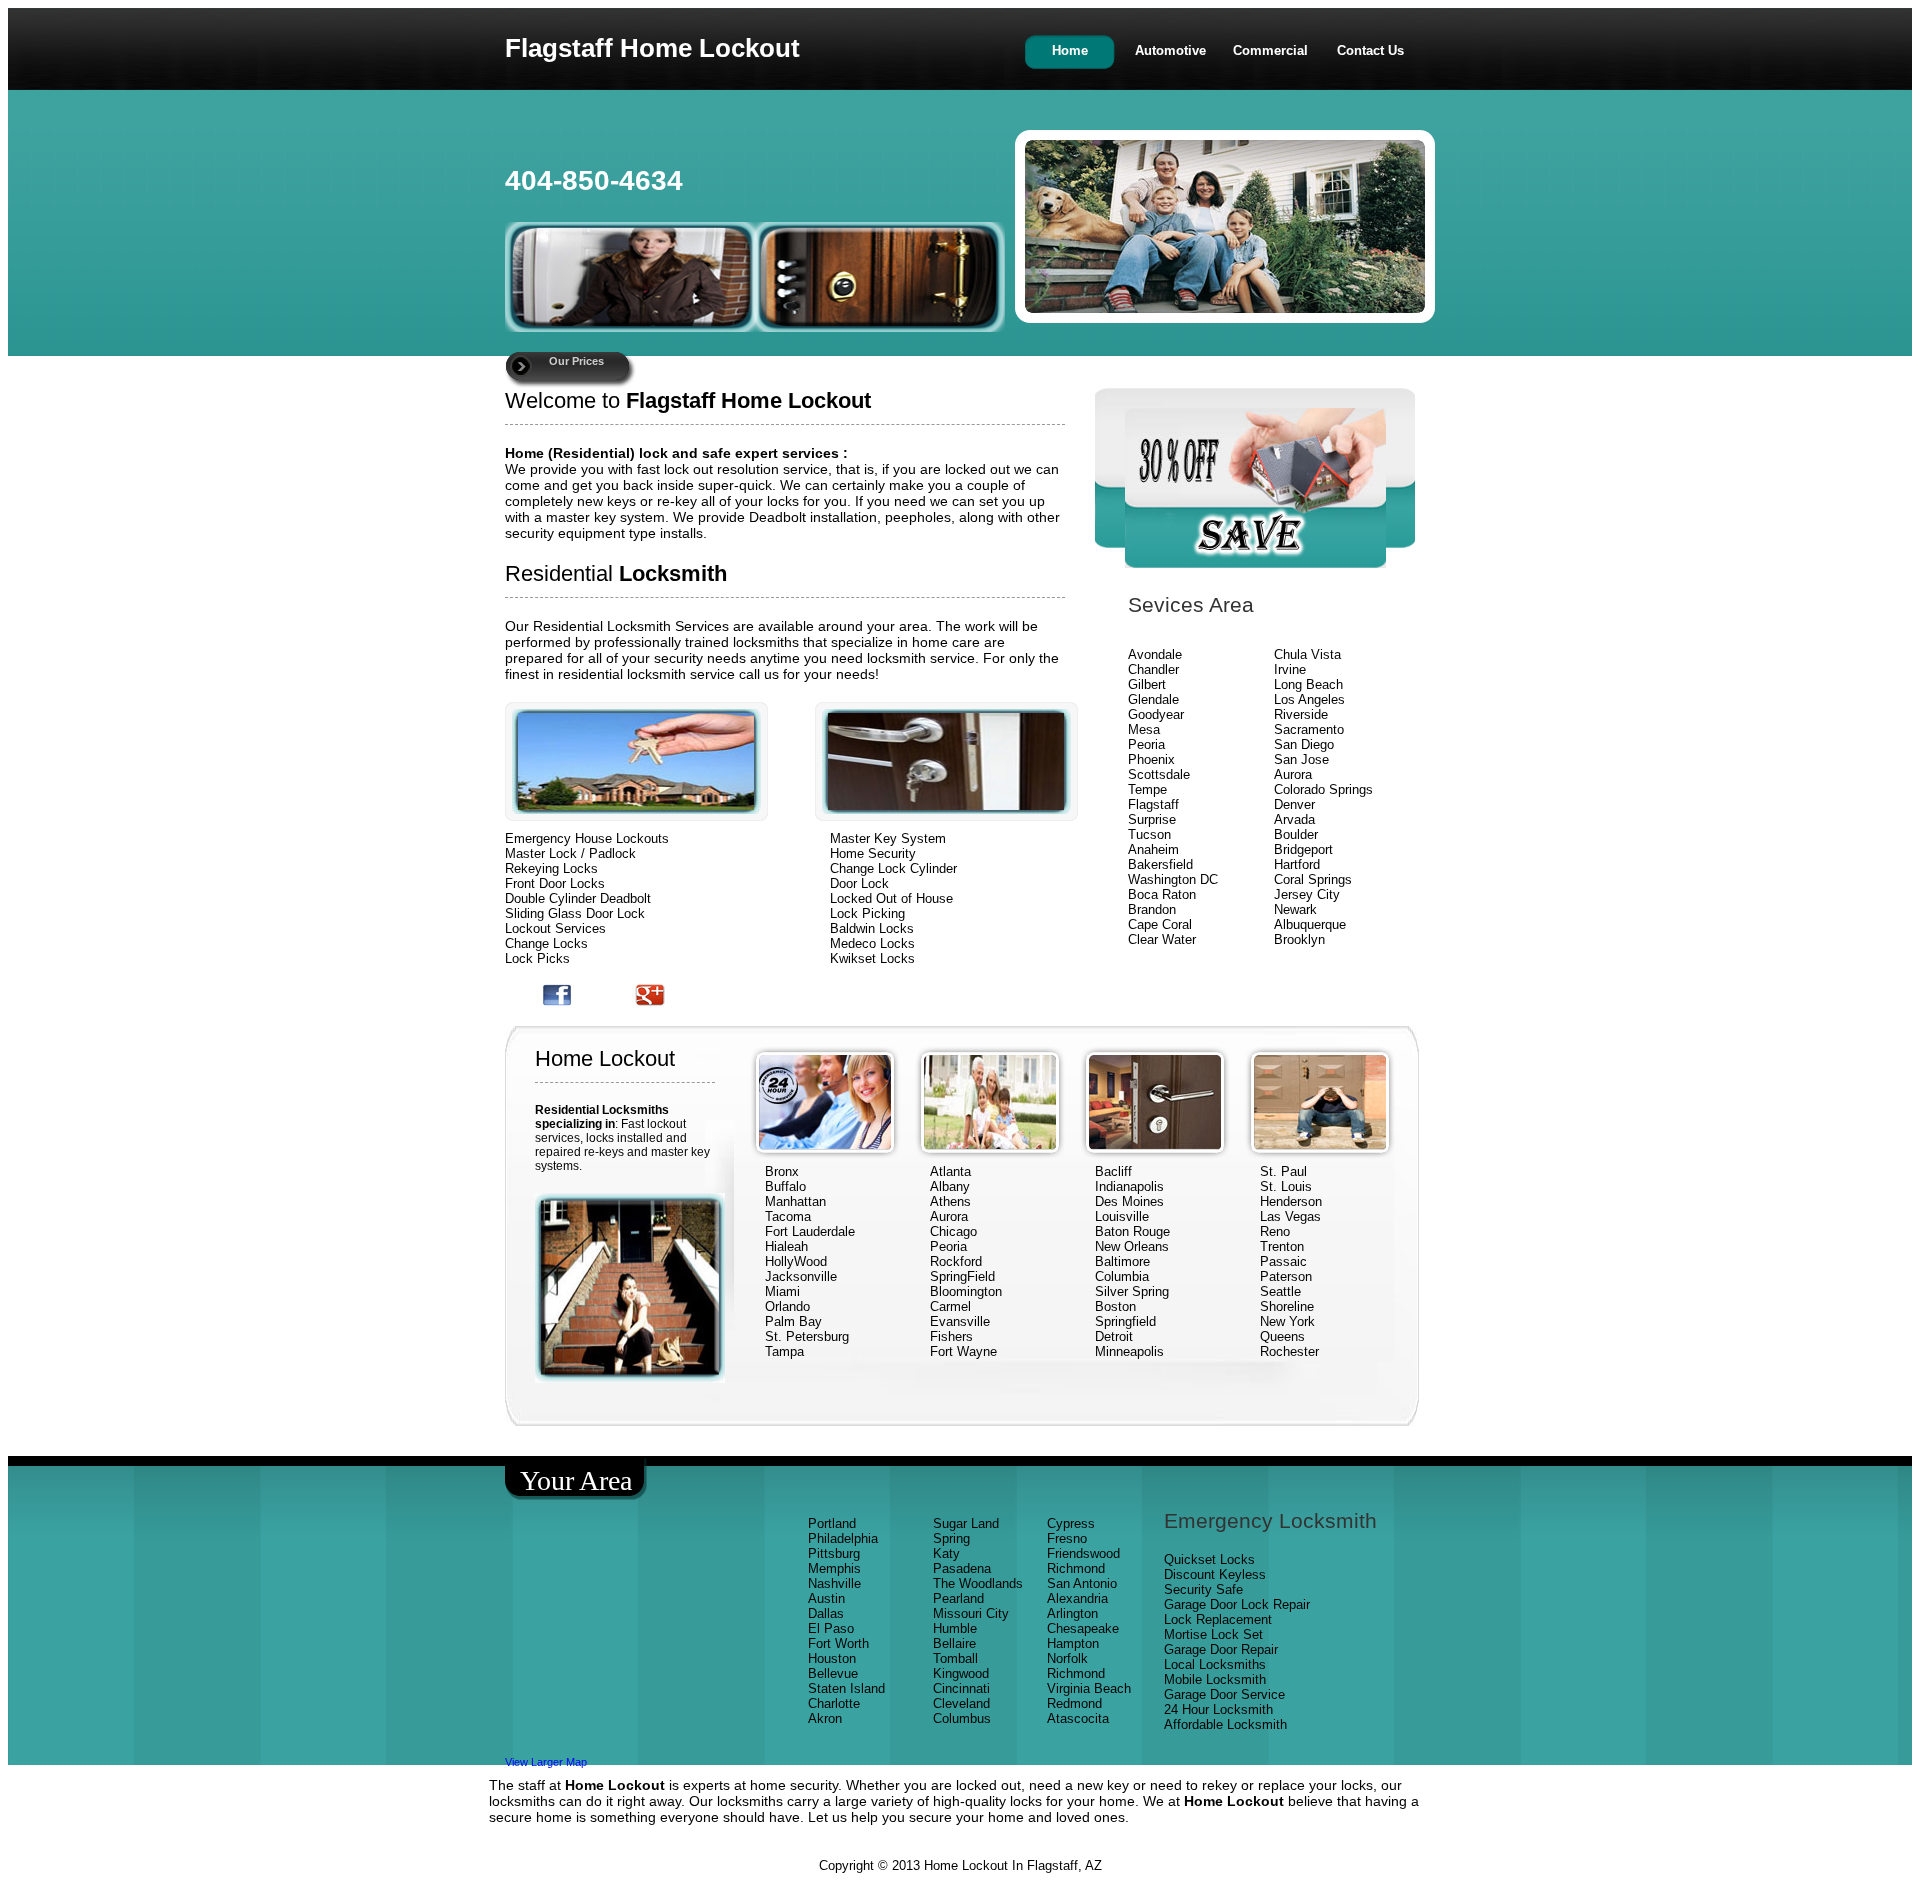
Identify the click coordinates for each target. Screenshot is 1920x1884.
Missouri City (973, 1613)
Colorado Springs (1323, 789)
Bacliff (1113, 1171)
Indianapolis (1129, 1186)
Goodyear (1158, 714)
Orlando (787, 1306)
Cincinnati (961, 1688)
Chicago (953, 1231)
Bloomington (966, 1291)
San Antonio (1082, 1583)
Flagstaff (1153, 804)
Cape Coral (1160, 924)
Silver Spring (1134, 1291)
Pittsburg (834, 1553)
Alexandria (1077, 1598)
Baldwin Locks (872, 928)
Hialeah (786, 1246)
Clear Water (1162, 939)
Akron (825, 1718)
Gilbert (1149, 684)
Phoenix (1151, 759)
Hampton (1073, 1643)
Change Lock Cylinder (893, 868)
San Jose (1301, 759)
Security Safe (1203, 1589)
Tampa (784, 1351)
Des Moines (1129, 1201)
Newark (1295, 909)
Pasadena (962, 1568)
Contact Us (1370, 50)
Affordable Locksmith (1225, 1724)
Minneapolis (1129, 1351)
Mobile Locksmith (1215, 1679)
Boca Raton (1162, 894)
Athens (950, 1201)
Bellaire (954, 1643)
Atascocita (1078, 1718)
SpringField (962, 1276)
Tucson (1149, 834)
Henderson (1291, 1201)
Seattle (1280, 1291)
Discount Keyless (1215, 1574)
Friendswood (1083, 1553)
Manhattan (795, 1201)
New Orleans (1132, 1246)
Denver (1294, 804)
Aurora (1293, 774)
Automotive (1170, 50)
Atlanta (950, 1171)
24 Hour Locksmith (1218, 1709)
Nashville (834, 1583)
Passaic (1283, 1261)
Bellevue (833, 1673)
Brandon (1152, 909)
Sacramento (1309, 729)
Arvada (1294, 819)
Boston (1115, 1306)
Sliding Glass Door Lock (575, 913)
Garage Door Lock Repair (1237, 1604)
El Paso (831, 1628)
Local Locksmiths (1215, 1664)
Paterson (1286, 1276)
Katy (946, 1553)
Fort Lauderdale (810, 1231)
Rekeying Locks (551, 868)
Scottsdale (1159, 774)
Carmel (950, 1306)
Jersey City (1307, 894)
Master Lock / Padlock (570, 853)
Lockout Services (555, 928)
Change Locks (546, 943)
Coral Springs (1313, 879)
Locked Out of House (891, 898)
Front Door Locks (555, 883)
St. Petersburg (807, 1336)
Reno (1275, 1231)
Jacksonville (801, 1276)
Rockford (956, 1261)
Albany (950, 1186)
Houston (832, 1658)
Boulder (1296, 834)
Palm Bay (793, 1321)
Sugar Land (966, 1523)
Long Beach (1308, 684)
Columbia (1122, 1276)
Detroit (1114, 1336)
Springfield (1125, 1321)
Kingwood (961, 1673)
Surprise (1152, 819)
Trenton (1282, 1246)
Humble (955, 1628)
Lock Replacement (1218, 1619)
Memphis (834, 1568)
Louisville (1122, 1216)
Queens (1282, 1336)
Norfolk (1067, 1658)
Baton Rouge (1132, 1231)
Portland (832, 1523)
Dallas (826, 1613)
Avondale (1155, 654)
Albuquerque (1310, 924)
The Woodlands (978, 1583)
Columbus (962, 1718)
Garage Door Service (1224, 1694)
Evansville (960, 1321)
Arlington (1072, 1613)
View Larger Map (546, 1762)
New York (1289, 1321)
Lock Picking (867, 913)
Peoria (1146, 744)
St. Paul (1285, 1171)
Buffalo (785, 1186)
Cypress (1071, 1523)
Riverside (1301, 714)
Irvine (1290, 669)
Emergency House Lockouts (587, 838)
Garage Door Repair (1221, 1649)
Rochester (1289, 1351)
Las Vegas (1290, 1216)
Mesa (1144, 729)
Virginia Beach (1089, 1688)
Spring (951, 1538)
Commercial (1270, 50)
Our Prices (576, 361)
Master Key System (888, 838)
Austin (826, 1598)
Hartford (1297, 864)
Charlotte (834, 1703)
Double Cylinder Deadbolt (578, 898)
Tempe (1147, 789)
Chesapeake (1083, 1628)
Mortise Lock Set (1213, 1634)
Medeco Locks (872, 943)
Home (1070, 50)
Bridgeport (1303, 849)
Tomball (955, 1658)
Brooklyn (1299, 939)
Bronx (782, 1171)
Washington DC (1173, 879)
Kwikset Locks (872, 958)
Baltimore (1122, 1261)
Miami (782, 1291)
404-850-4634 (594, 180)
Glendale (1153, 699)
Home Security (873, 853)
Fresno (1067, 1538)
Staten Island (846, 1688)
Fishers (951, 1336)
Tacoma (788, 1216)
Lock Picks (537, 958)
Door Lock (859, 883)
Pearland (958, 1598)
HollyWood (796, 1261)
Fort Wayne (963, 1351)
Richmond (1076, 1568)
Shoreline (1287, 1306)
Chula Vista (1307, 654)
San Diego (1304, 744)
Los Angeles (1309, 699)
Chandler (1153, 669)
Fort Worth (838, 1643)
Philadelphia (843, 1538)
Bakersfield (1160, 864)
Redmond (1074, 1703)
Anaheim (1153, 849)
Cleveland (961, 1703)
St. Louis (1286, 1186)
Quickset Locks (1209, 1559)
